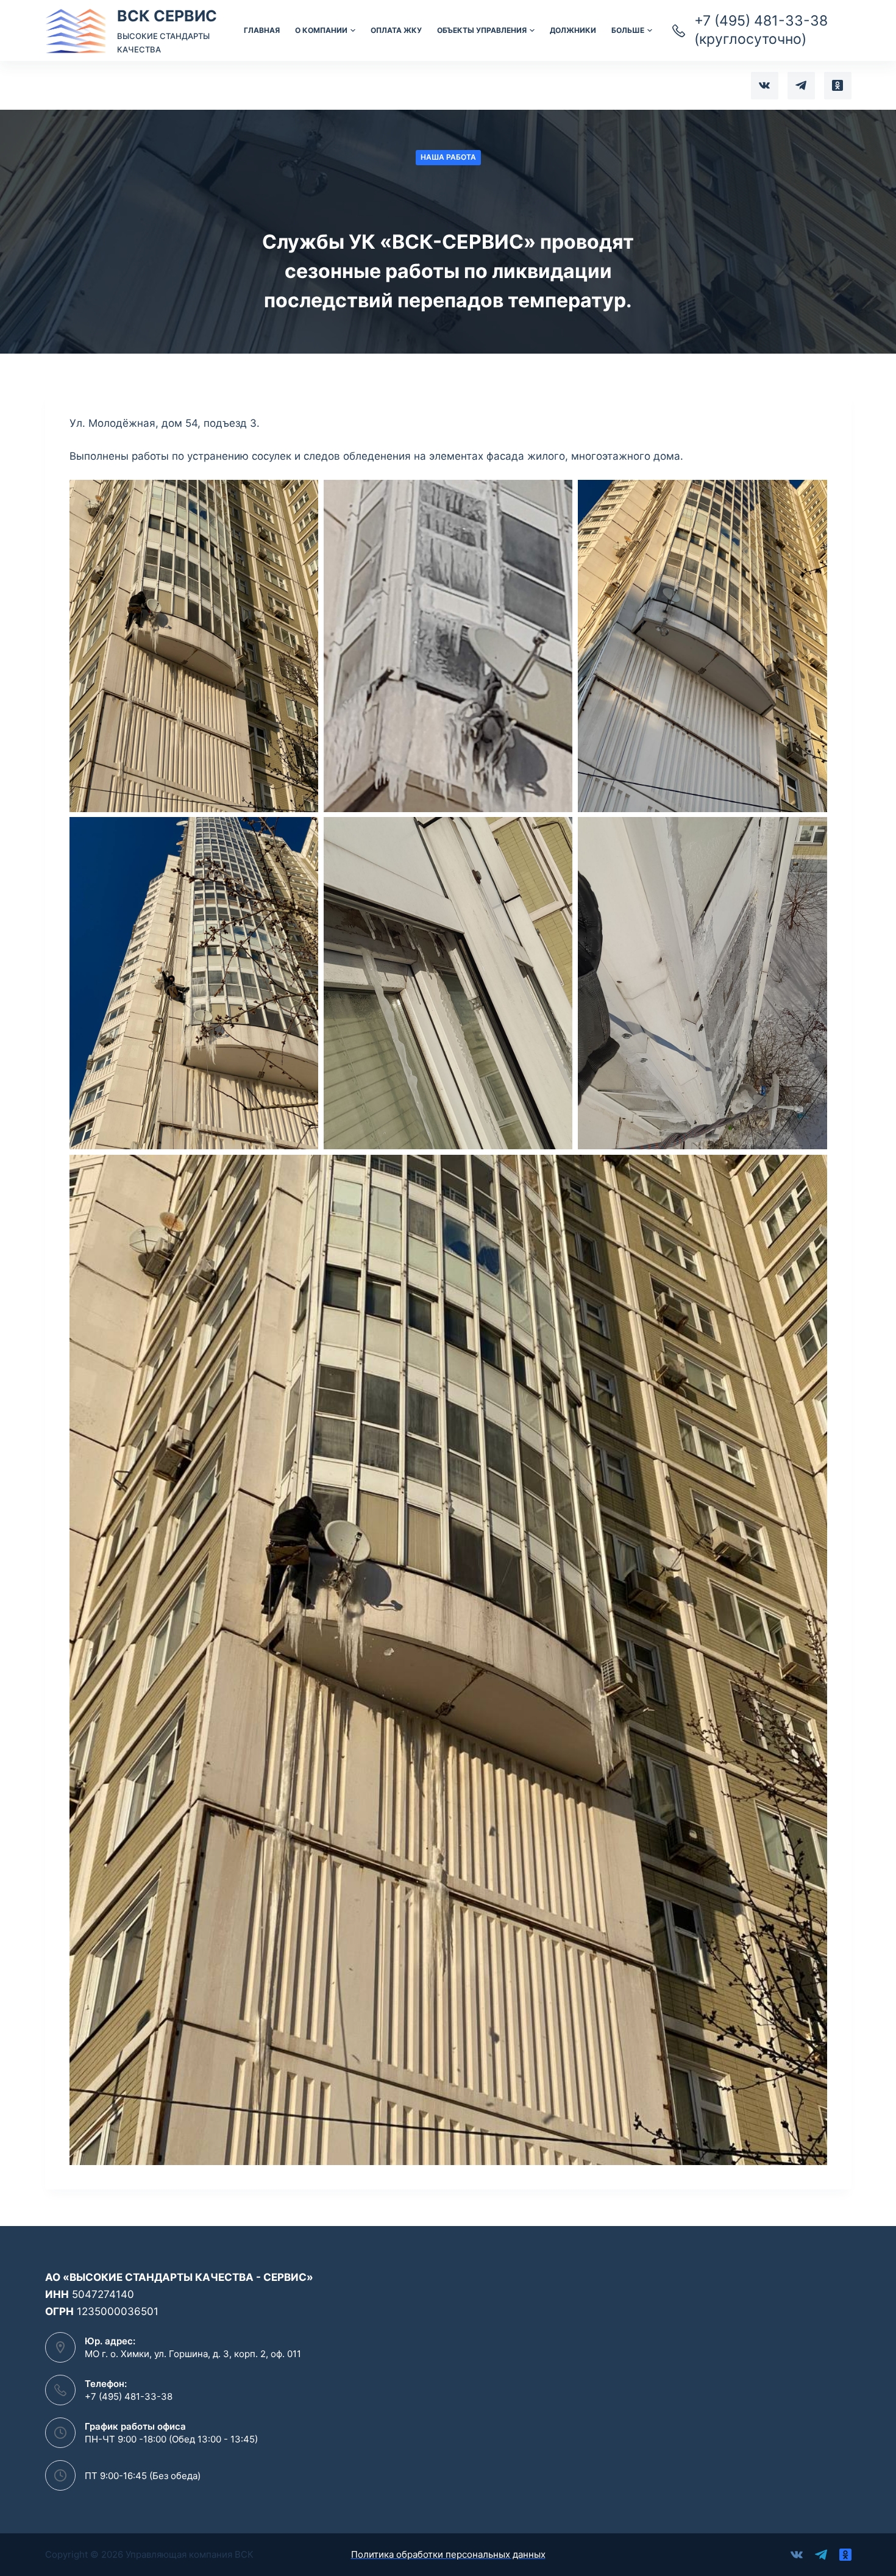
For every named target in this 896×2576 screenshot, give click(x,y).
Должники (573, 30)
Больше (628, 30)
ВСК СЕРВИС (167, 16)
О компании (321, 30)
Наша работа (448, 157)
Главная (262, 30)
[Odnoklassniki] (838, 86)
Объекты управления (482, 30)
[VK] (765, 86)
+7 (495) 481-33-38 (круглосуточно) (761, 30)
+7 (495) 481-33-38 (129, 2396)
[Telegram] (801, 86)
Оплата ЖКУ (396, 30)
